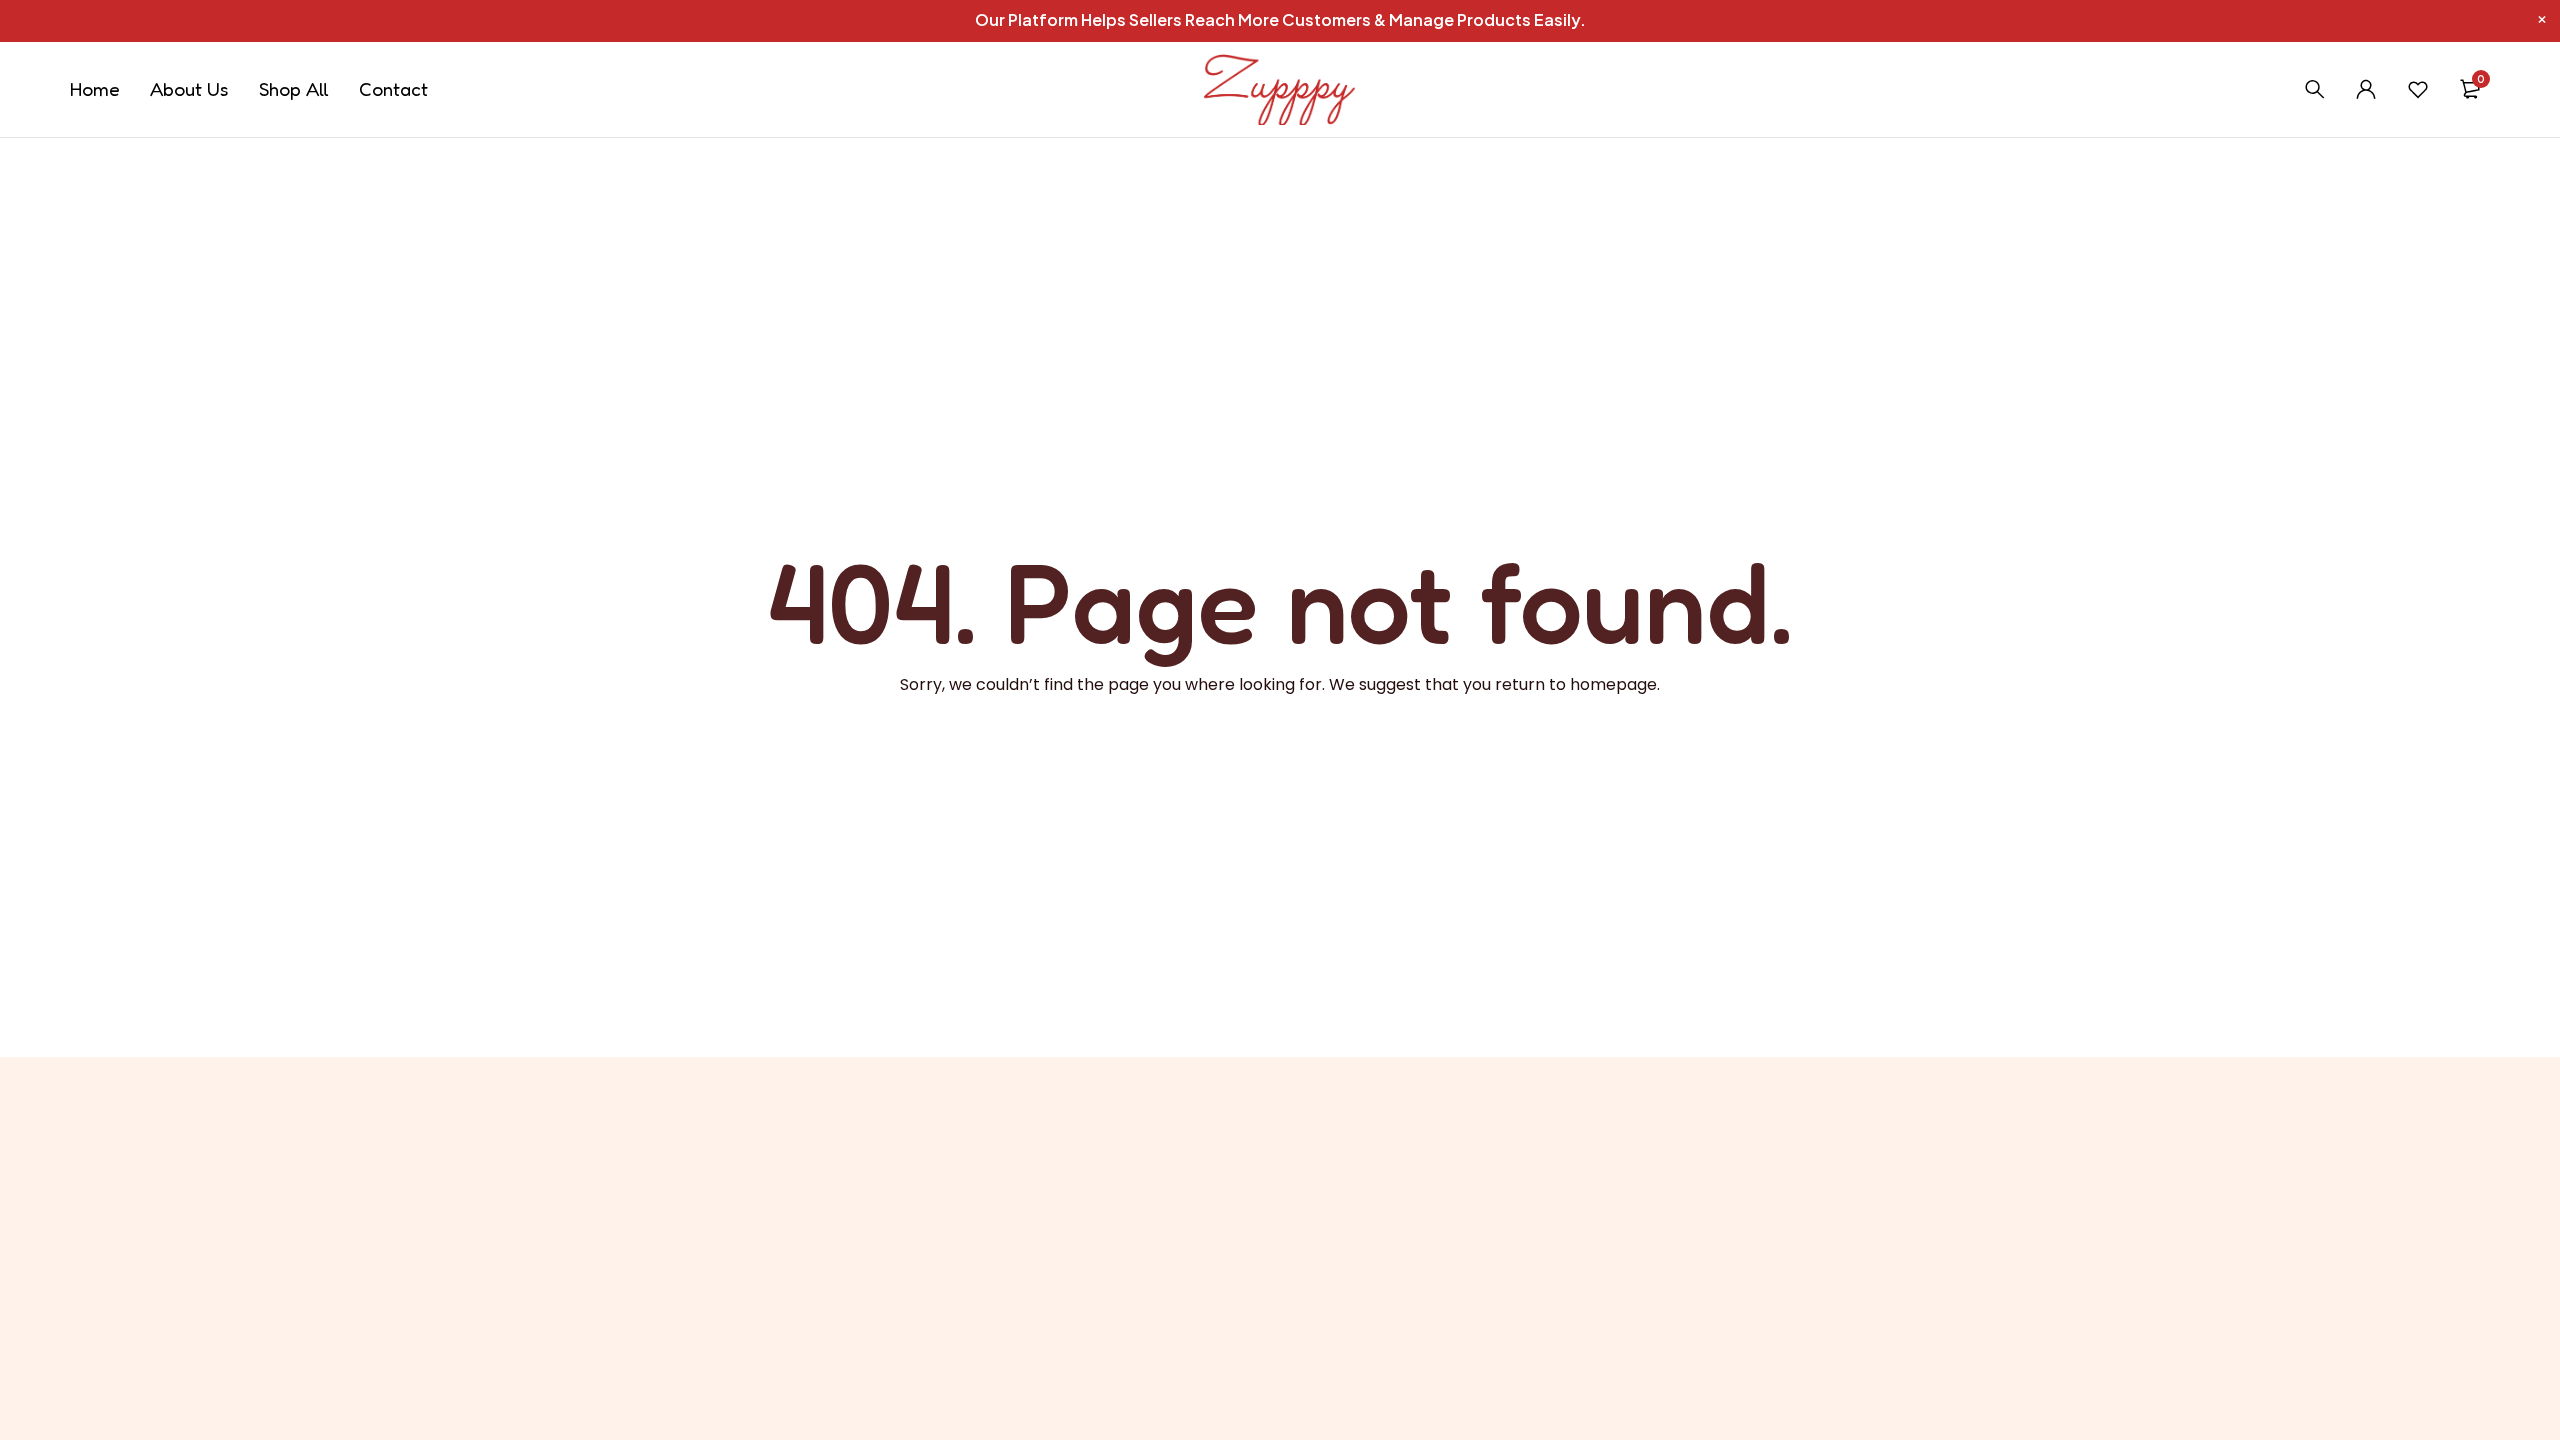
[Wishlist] (2418, 89)
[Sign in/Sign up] (2366, 89)
